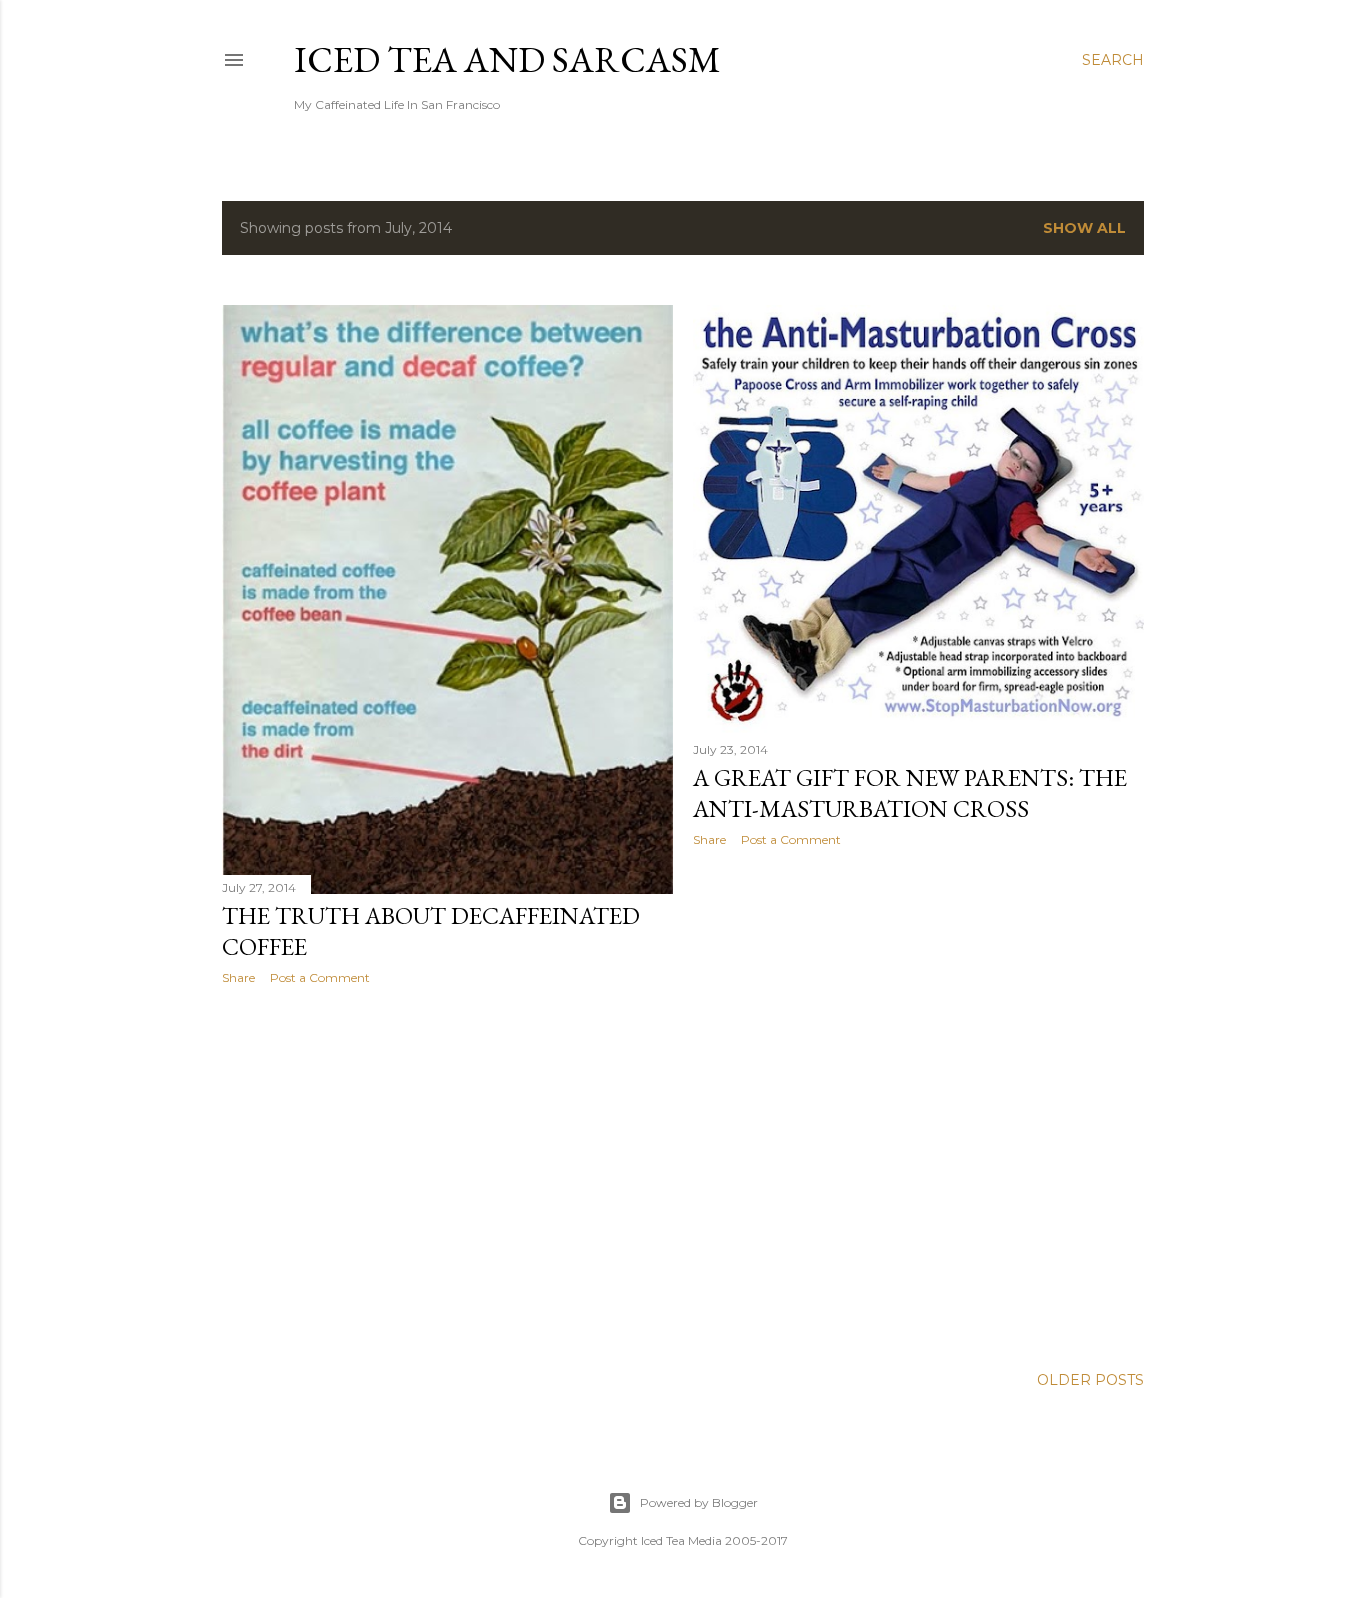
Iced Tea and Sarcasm (507, 59)
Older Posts (1090, 1380)
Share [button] (238, 977)
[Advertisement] (447, 1175)
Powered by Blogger (699, 1502)
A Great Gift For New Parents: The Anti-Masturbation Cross (910, 793)
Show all (1084, 228)
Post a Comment (320, 977)
